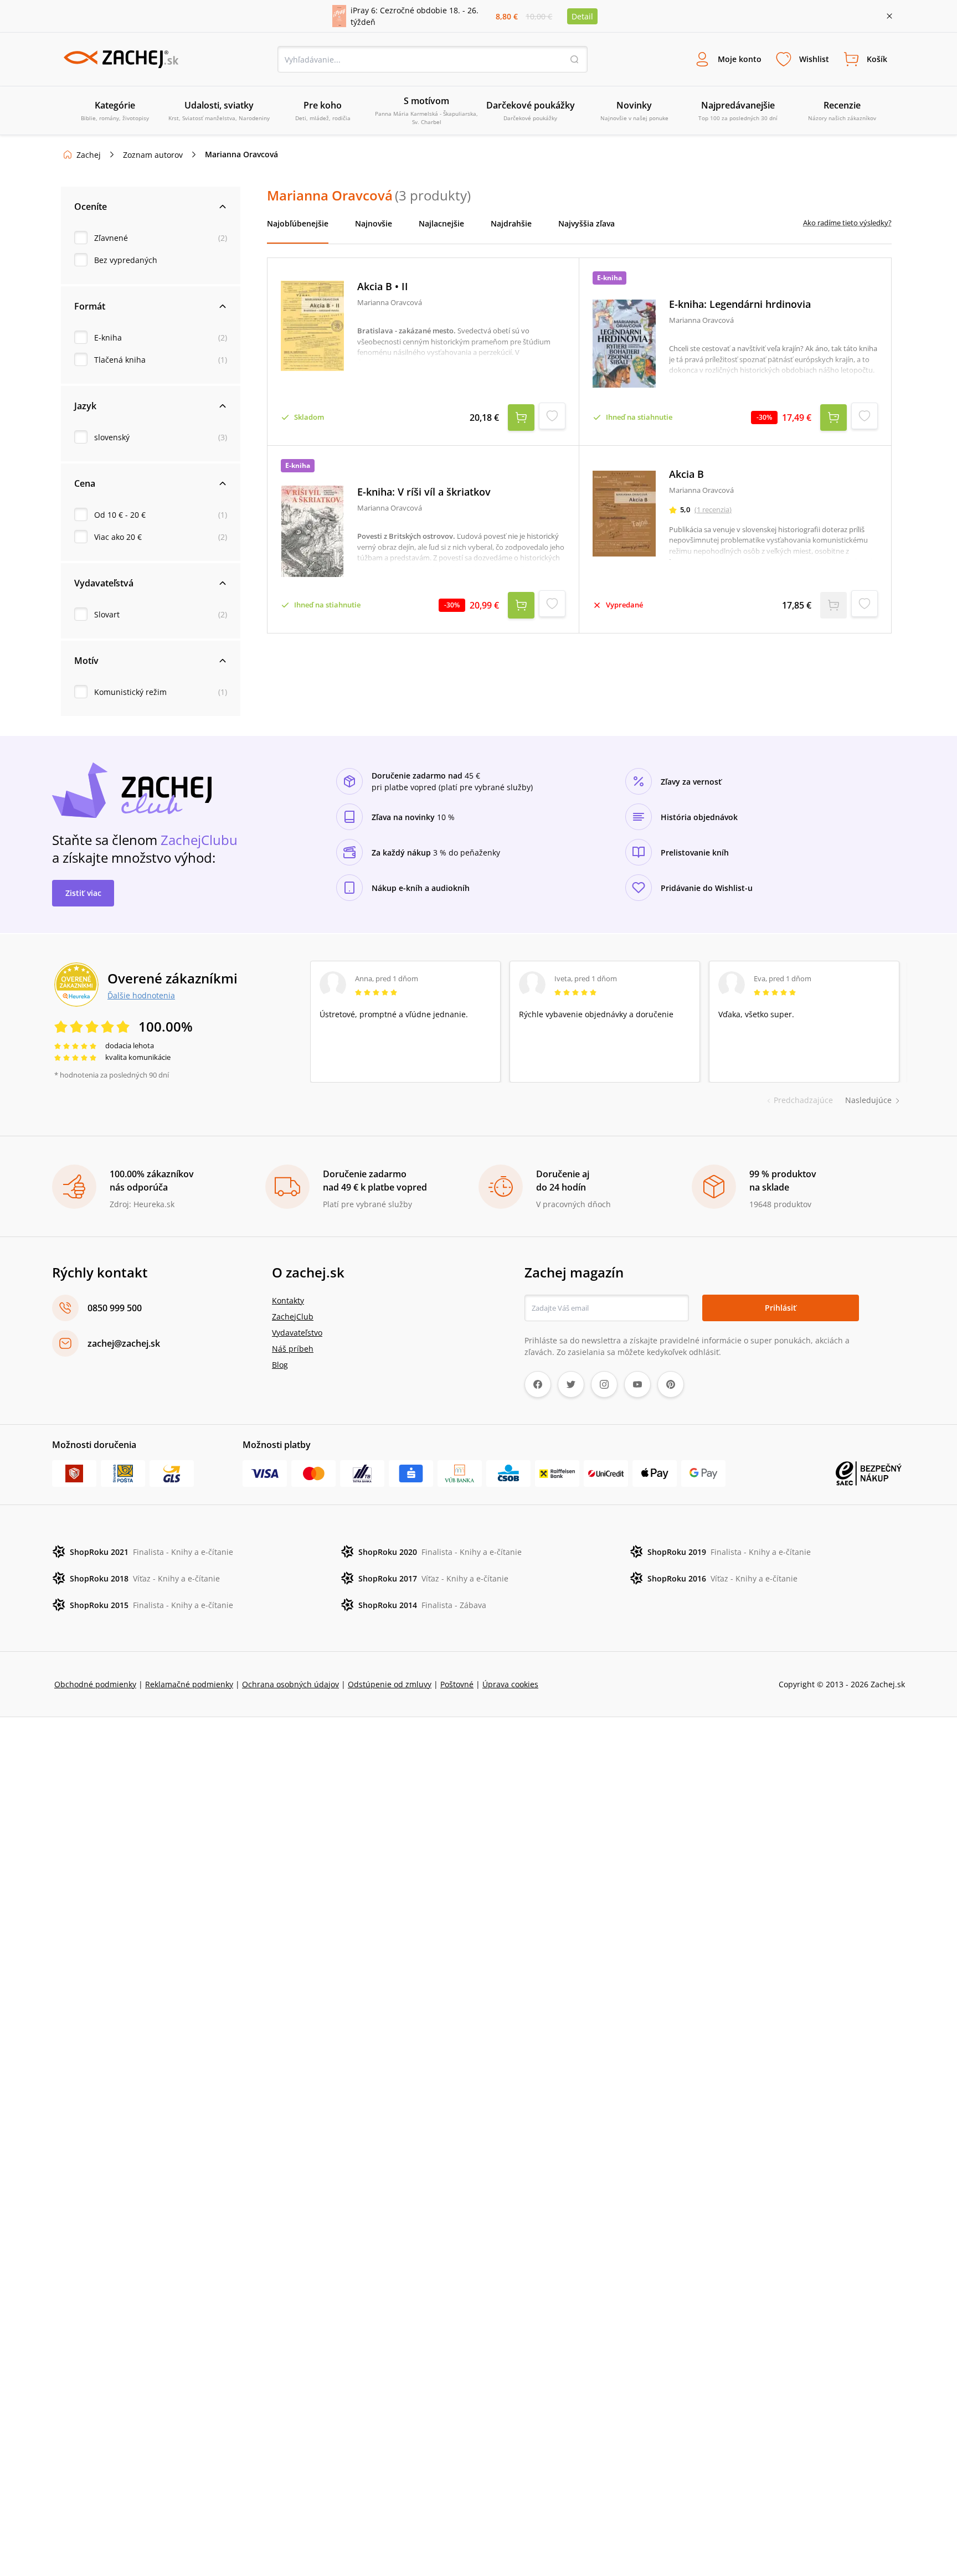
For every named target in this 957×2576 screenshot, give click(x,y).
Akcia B (686, 474)
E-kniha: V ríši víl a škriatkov (424, 492)
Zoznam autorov (153, 155)
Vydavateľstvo (297, 1333)
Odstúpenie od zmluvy (390, 1684)
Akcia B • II (383, 287)
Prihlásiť (781, 1308)
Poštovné (457, 1684)
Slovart (107, 614)
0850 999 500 (115, 1308)
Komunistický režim (130, 692)
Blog (280, 1365)
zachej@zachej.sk (124, 1343)
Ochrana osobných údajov (290, 1684)
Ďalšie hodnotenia (141, 995)
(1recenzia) (713, 509)
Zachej (89, 155)
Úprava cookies (510, 1684)
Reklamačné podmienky (189, 1684)
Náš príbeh (293, 1349)
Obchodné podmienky (95, 1684)
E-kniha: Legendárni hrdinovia (740, 304)
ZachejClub (293, 1317)
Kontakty (288, 1300)
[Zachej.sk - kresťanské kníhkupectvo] (121, 59)
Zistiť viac (83, 893)
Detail (582, 16)
